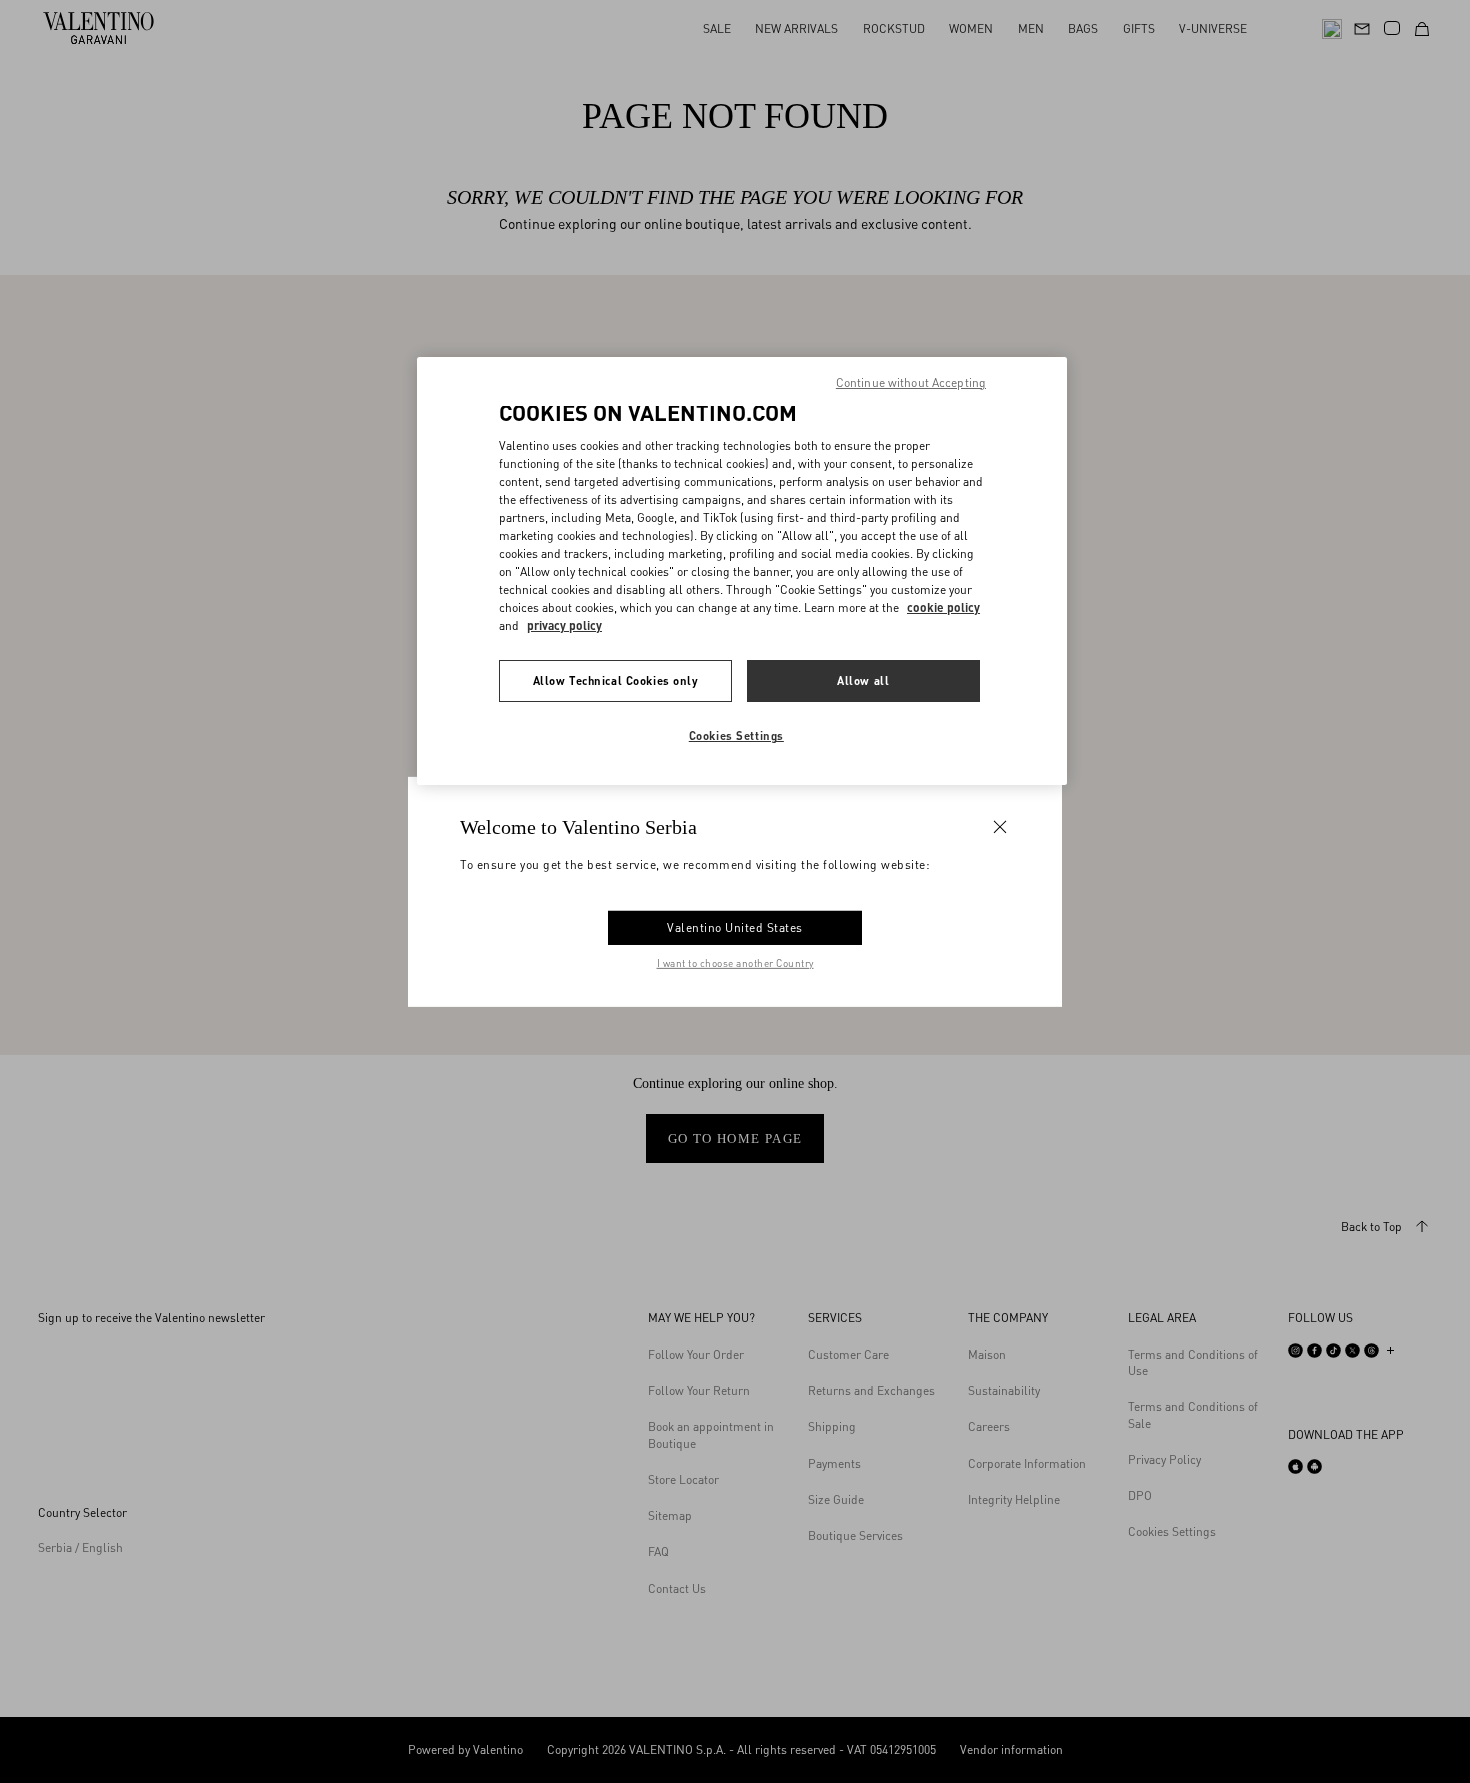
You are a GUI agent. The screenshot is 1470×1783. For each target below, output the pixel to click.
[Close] (1000, 826)
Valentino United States (735, 927)
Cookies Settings (736, 735)
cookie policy (943, 607)
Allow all (863, 680)
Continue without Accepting (911, 382)
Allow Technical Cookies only (616, 680)
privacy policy (564, 625)
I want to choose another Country (735, 963)
